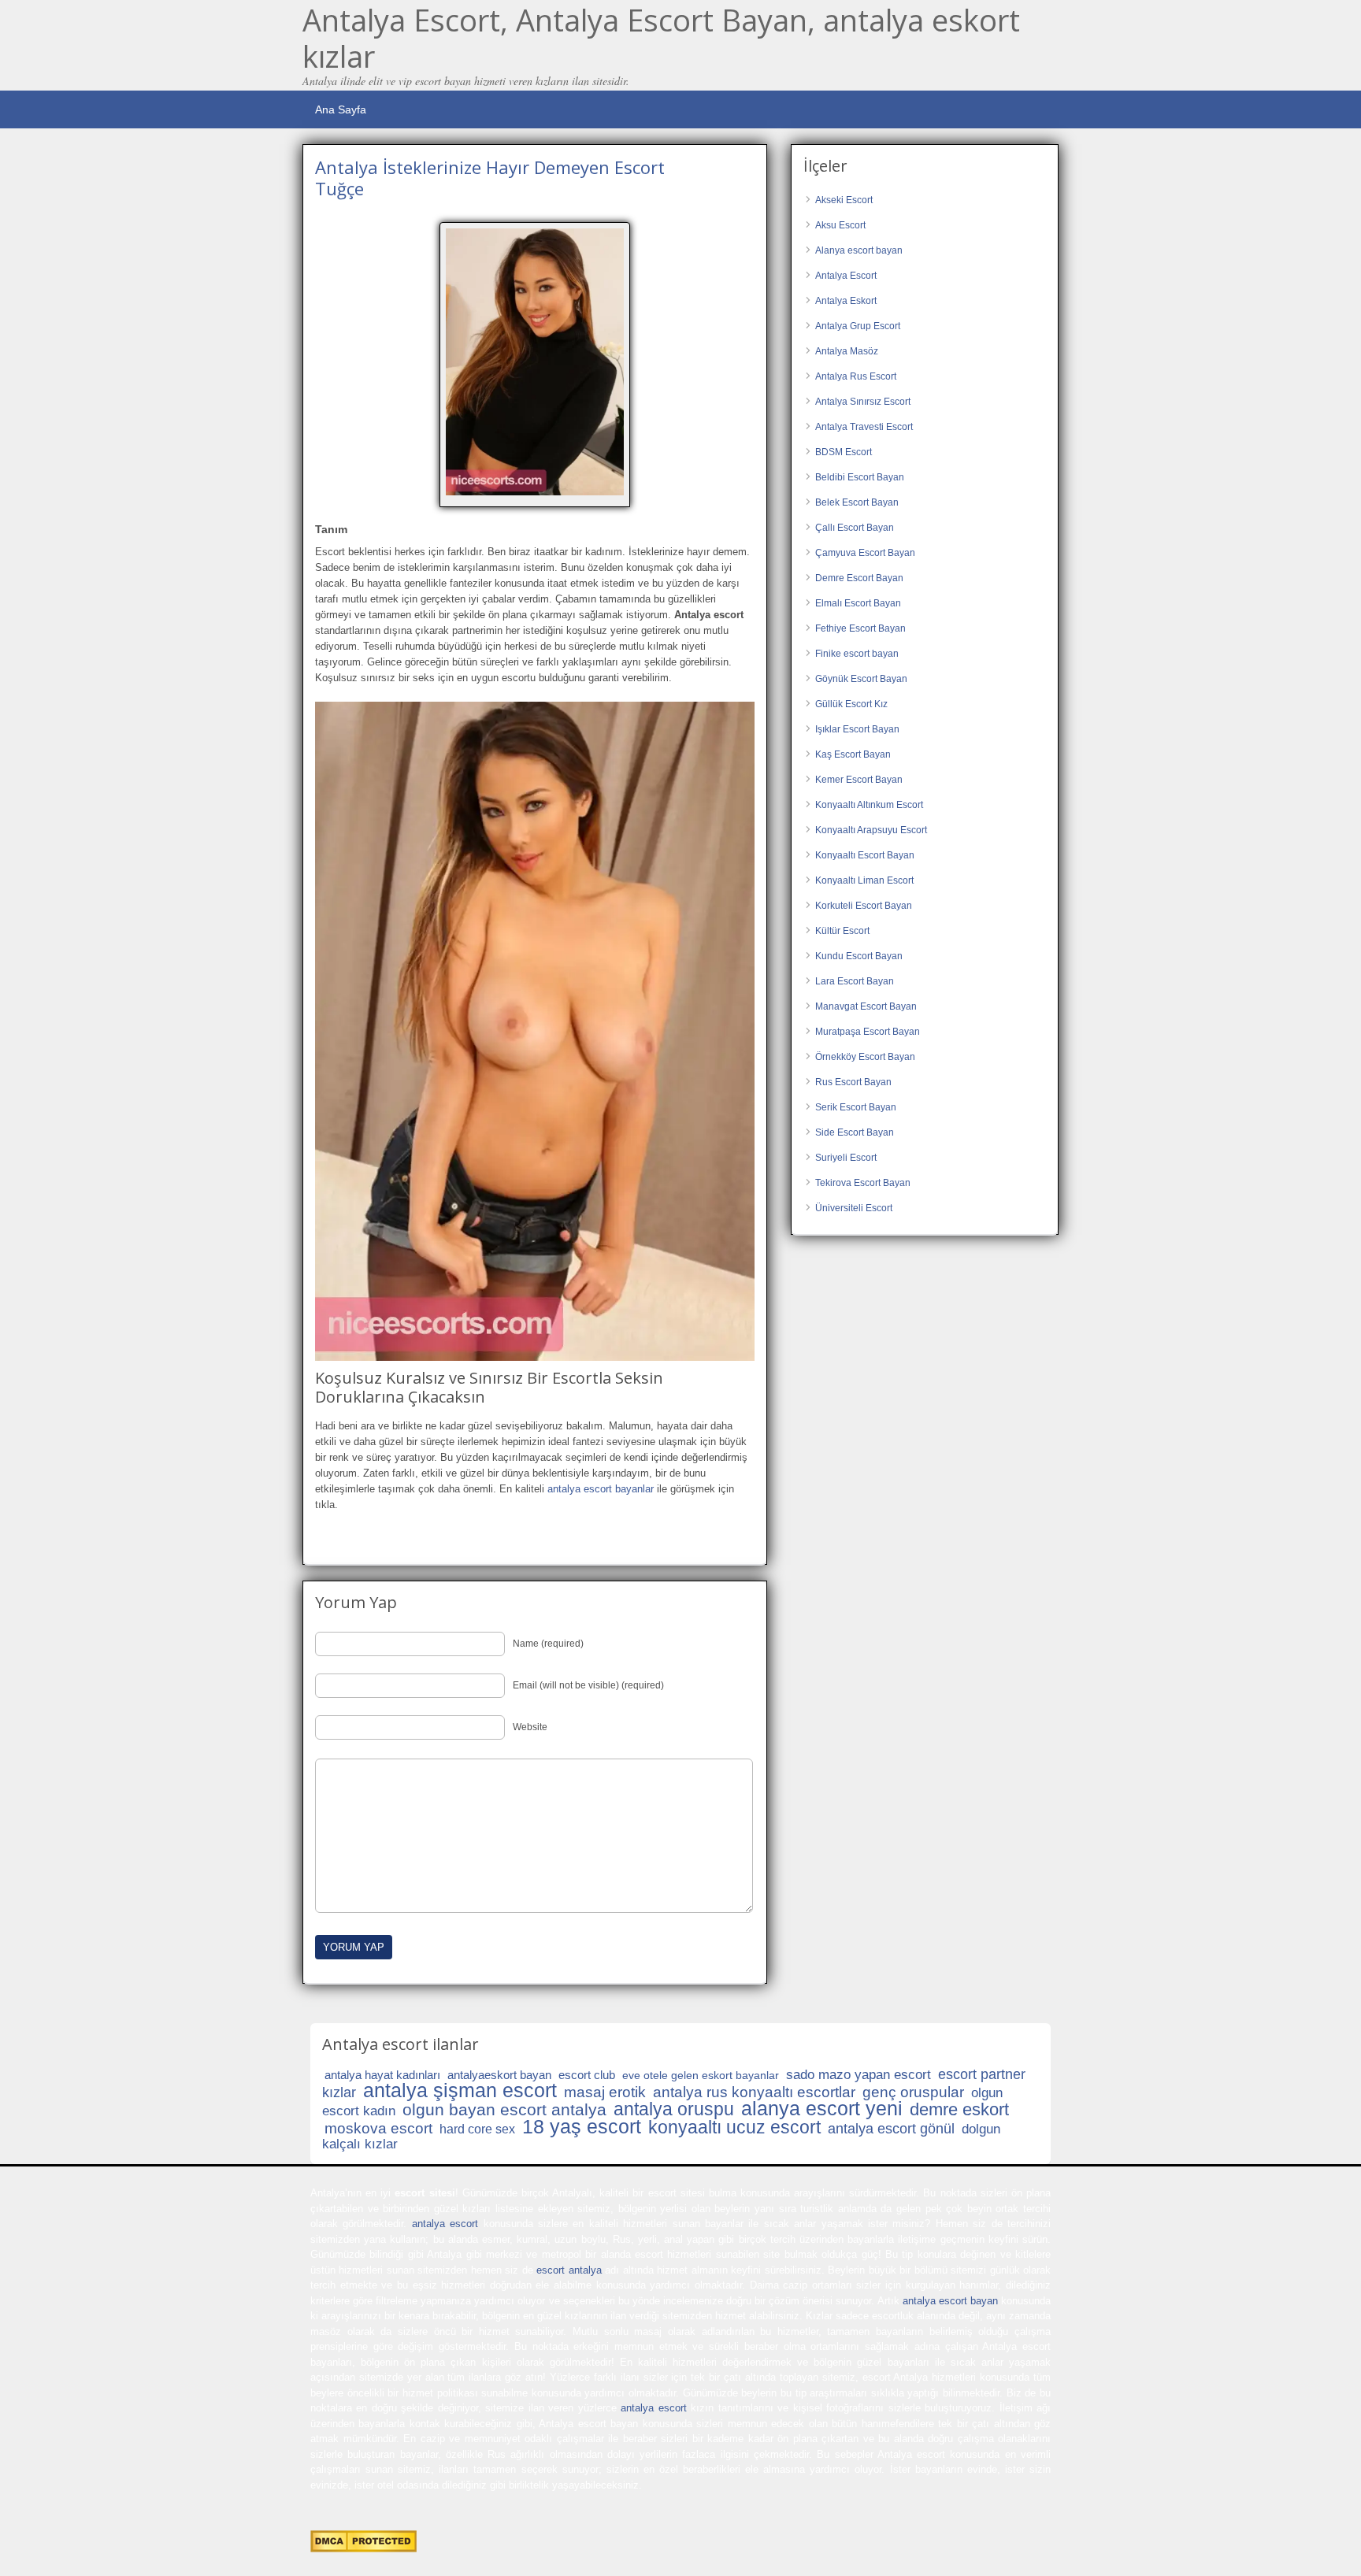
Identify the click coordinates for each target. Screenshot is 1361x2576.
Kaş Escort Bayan (853, 754)
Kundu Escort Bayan (859, 956)
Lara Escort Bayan (855, 981)
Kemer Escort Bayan (859, 780)
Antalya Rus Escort (856, 376)
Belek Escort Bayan (857, 502)
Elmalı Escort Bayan (858, 603)
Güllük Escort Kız (851, 704)
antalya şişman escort (460, 2090)
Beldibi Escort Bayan (860, 477)
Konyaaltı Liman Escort (864, 880)
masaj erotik (605, 2092)
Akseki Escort (844, 200)
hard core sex (477, 2129)
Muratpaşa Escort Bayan (868, 1032)
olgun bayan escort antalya (504, 2109)
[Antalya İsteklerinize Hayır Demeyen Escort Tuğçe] (535, 362)
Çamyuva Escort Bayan (865, 553)
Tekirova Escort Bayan (863, 1183)
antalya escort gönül (891, 2129)
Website (530, 1727)
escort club (587, 2075)
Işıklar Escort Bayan (857, 729)
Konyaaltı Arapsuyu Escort (871, 830)
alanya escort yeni (822, 2108)
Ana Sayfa (341, 109)
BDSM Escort (844, 452)
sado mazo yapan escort (859, 2075)
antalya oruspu (674, 2109)
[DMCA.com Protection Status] (363, 2549)
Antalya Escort (846, 276)
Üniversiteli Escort (854, 1208)
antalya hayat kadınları (382, 2075)
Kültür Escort (842, 931)
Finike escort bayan (857, 654)
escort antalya (569, 2270)
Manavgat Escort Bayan (866, 1006)
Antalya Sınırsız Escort (863, 402)
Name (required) (548, 1644)
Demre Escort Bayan (859, 578)
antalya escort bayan (950, 2301)
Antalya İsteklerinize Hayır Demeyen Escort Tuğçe (490, 177)
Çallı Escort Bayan (855, 528)
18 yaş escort (582, 2126)
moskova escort (378, 2128)
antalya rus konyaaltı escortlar (754, 2092)
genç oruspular (913, 2092)
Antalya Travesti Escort (864, 427)
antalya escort (445, 2224)
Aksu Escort (840, 225)
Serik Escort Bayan (856, 1107)
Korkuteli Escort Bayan (864, 906)
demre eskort (959, 2109)
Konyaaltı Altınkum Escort (869, 805)
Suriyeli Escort (846, 1158)
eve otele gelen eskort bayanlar (701, 2075)
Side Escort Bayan (855, 1132)
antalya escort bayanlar (601, 1489)
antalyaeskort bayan (499, 2075)
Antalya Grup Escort (858, 326)
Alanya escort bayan (859, 250)
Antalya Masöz (847, 351)
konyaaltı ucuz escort (734, 2127)
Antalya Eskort (846, 301)
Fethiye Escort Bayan (860, 628)
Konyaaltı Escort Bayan (865, 855)
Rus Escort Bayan (853, 1082)
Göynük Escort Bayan (861, 679)
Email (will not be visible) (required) (588, 1685)
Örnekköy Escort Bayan (865, 1057)
